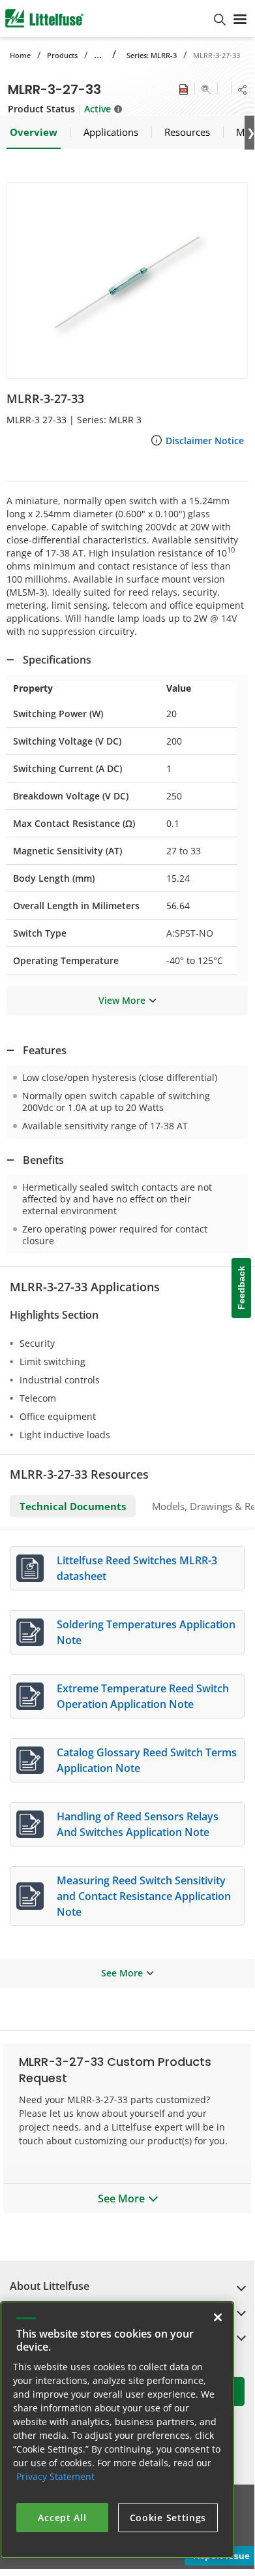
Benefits (43, 1160)
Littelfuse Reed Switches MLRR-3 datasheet (137, 1568)
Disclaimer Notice (205, 441)
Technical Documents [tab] (73, 1506)
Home (20, 55)
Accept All (62, 2518)
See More (122, 1973)
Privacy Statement (55, 2476)
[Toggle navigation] (240, 18)
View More (122, 1000)
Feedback (241, 1288)
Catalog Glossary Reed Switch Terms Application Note (147, 1760)
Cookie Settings (168, 2518)
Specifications (57, 660)
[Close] (218, 2317)
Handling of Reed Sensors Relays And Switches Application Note (138, 1824)
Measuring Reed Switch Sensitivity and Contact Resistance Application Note (144, 1896)
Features (45, 1050)
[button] (127, 281)
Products (62, 55)
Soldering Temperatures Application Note (146, 1632)
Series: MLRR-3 (152, 55)
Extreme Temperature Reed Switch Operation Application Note (143, 1696)
